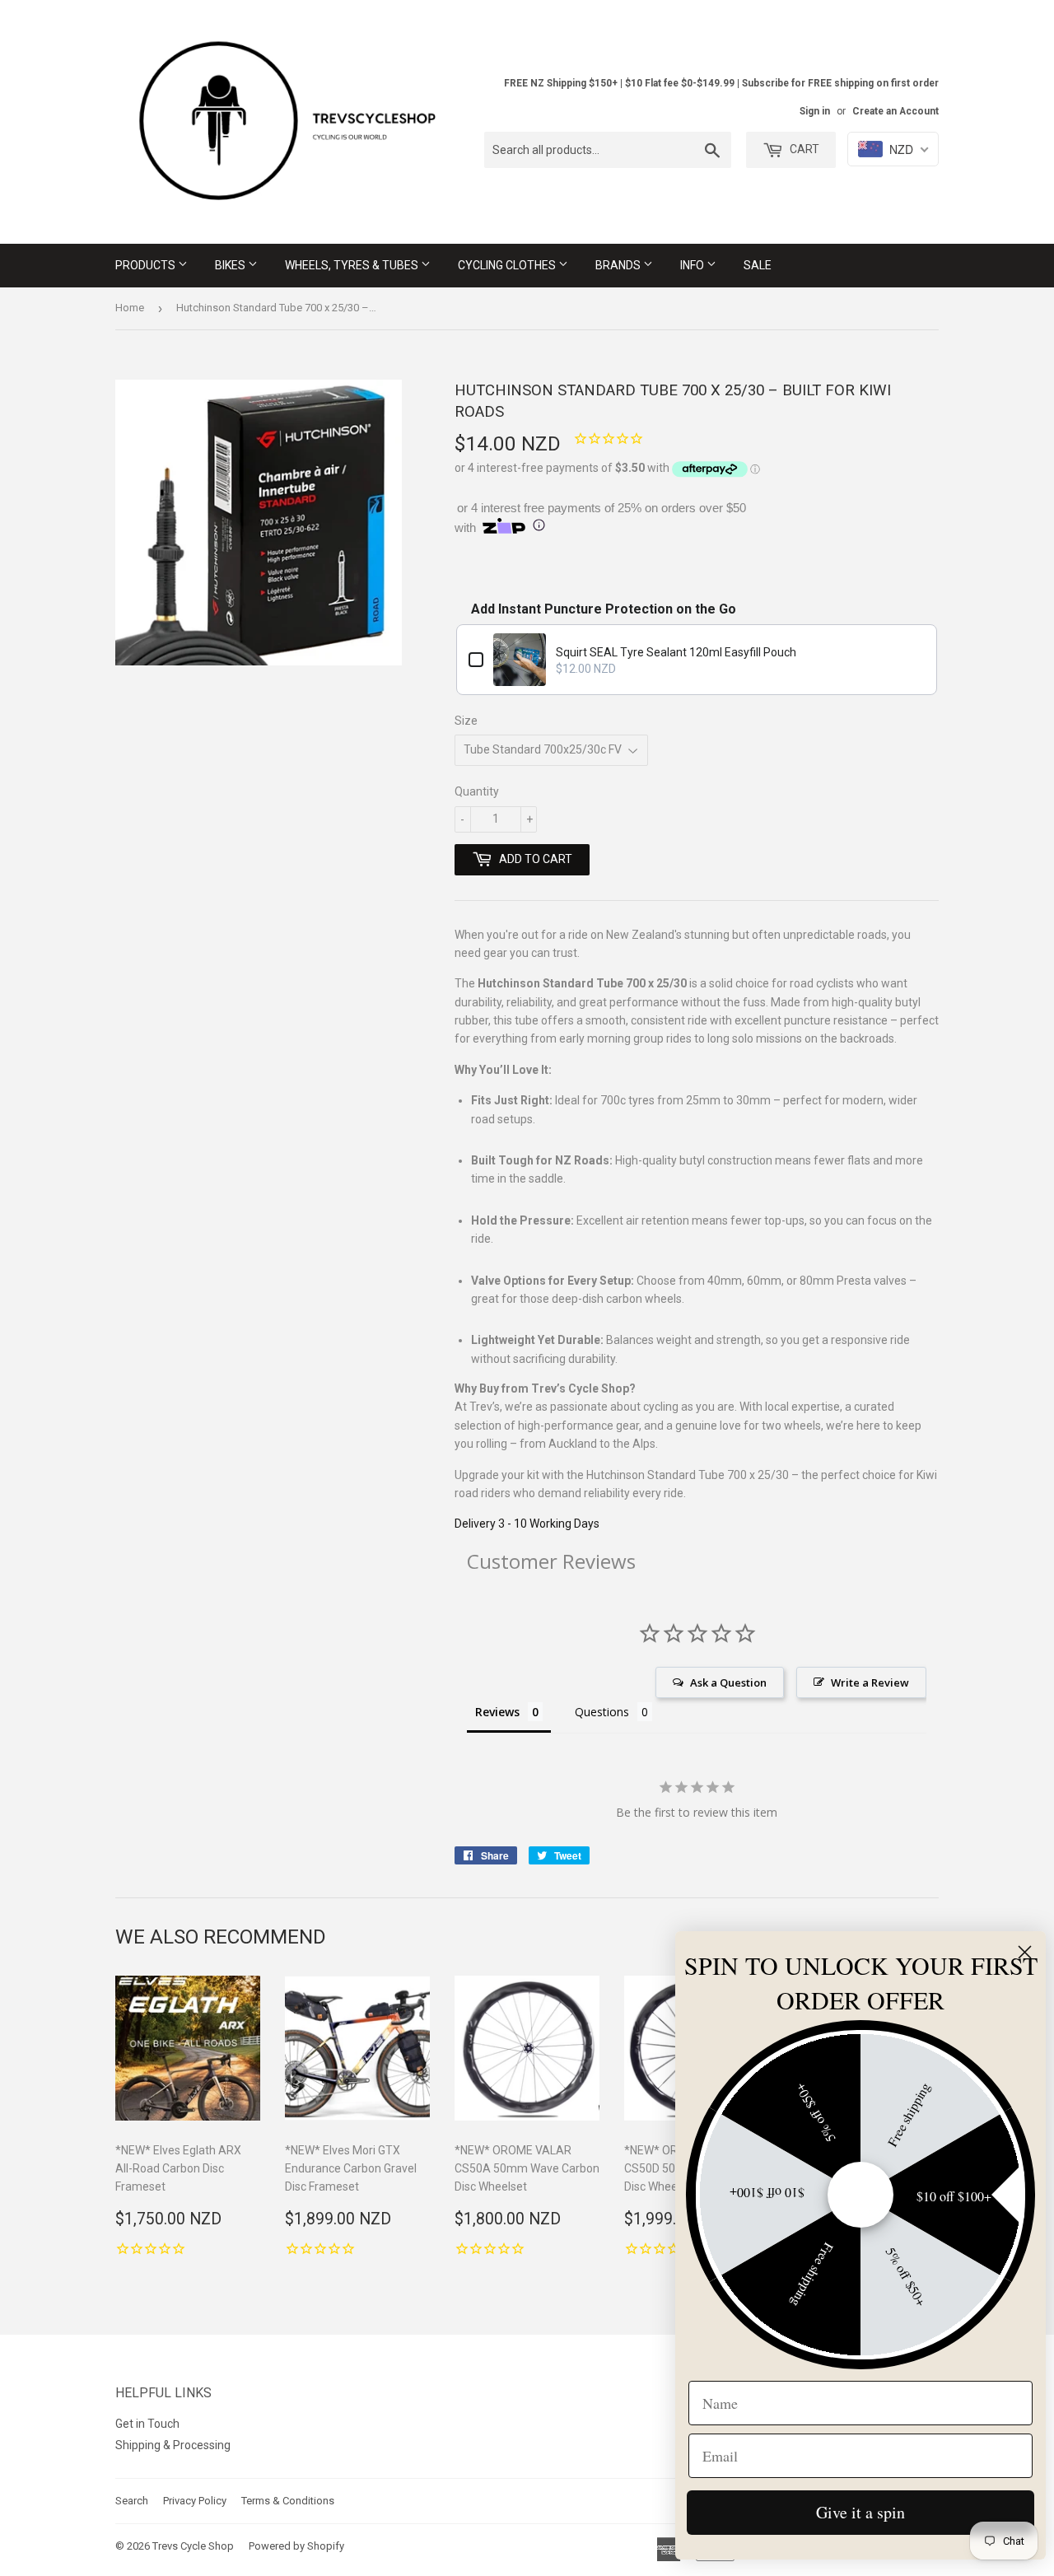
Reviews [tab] (497, 1712)
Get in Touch (147, 2424)
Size (466, 721)
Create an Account (895, 111)
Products (147, 265)
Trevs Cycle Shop (193, 2546)
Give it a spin (860, 2512)
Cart (803, 149)
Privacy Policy (195, 2501)
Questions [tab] (602, 1712)
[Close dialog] (1025, 1952)
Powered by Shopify (296, 2546)
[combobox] (608, 150)
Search (132, 2501)
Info (693, 265)
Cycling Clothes (508, 265)
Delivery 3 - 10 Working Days (527, 1524)
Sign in (815, 111)
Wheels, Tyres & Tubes (353, 265)
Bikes (231, 265)
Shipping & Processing (173, 2445)
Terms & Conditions (288, 2501)
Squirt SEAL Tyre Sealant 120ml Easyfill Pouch (676, 652)
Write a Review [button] (870, 1682)
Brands (619, 265)
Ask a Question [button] (728, 1682)
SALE (758, 265)
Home (130, 308)
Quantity (477, 791)
